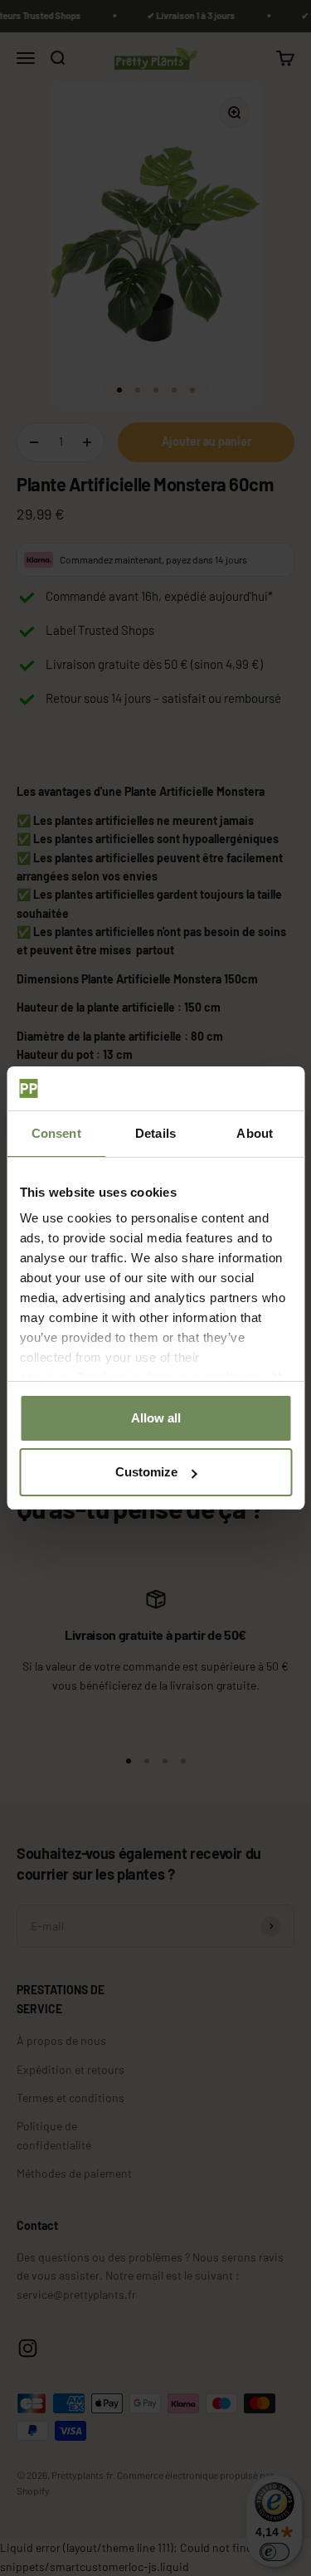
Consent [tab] (56, 1133)
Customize (146, 1472)
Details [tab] (155, 1133)
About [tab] (255, 1133)
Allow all (156, 1418)
